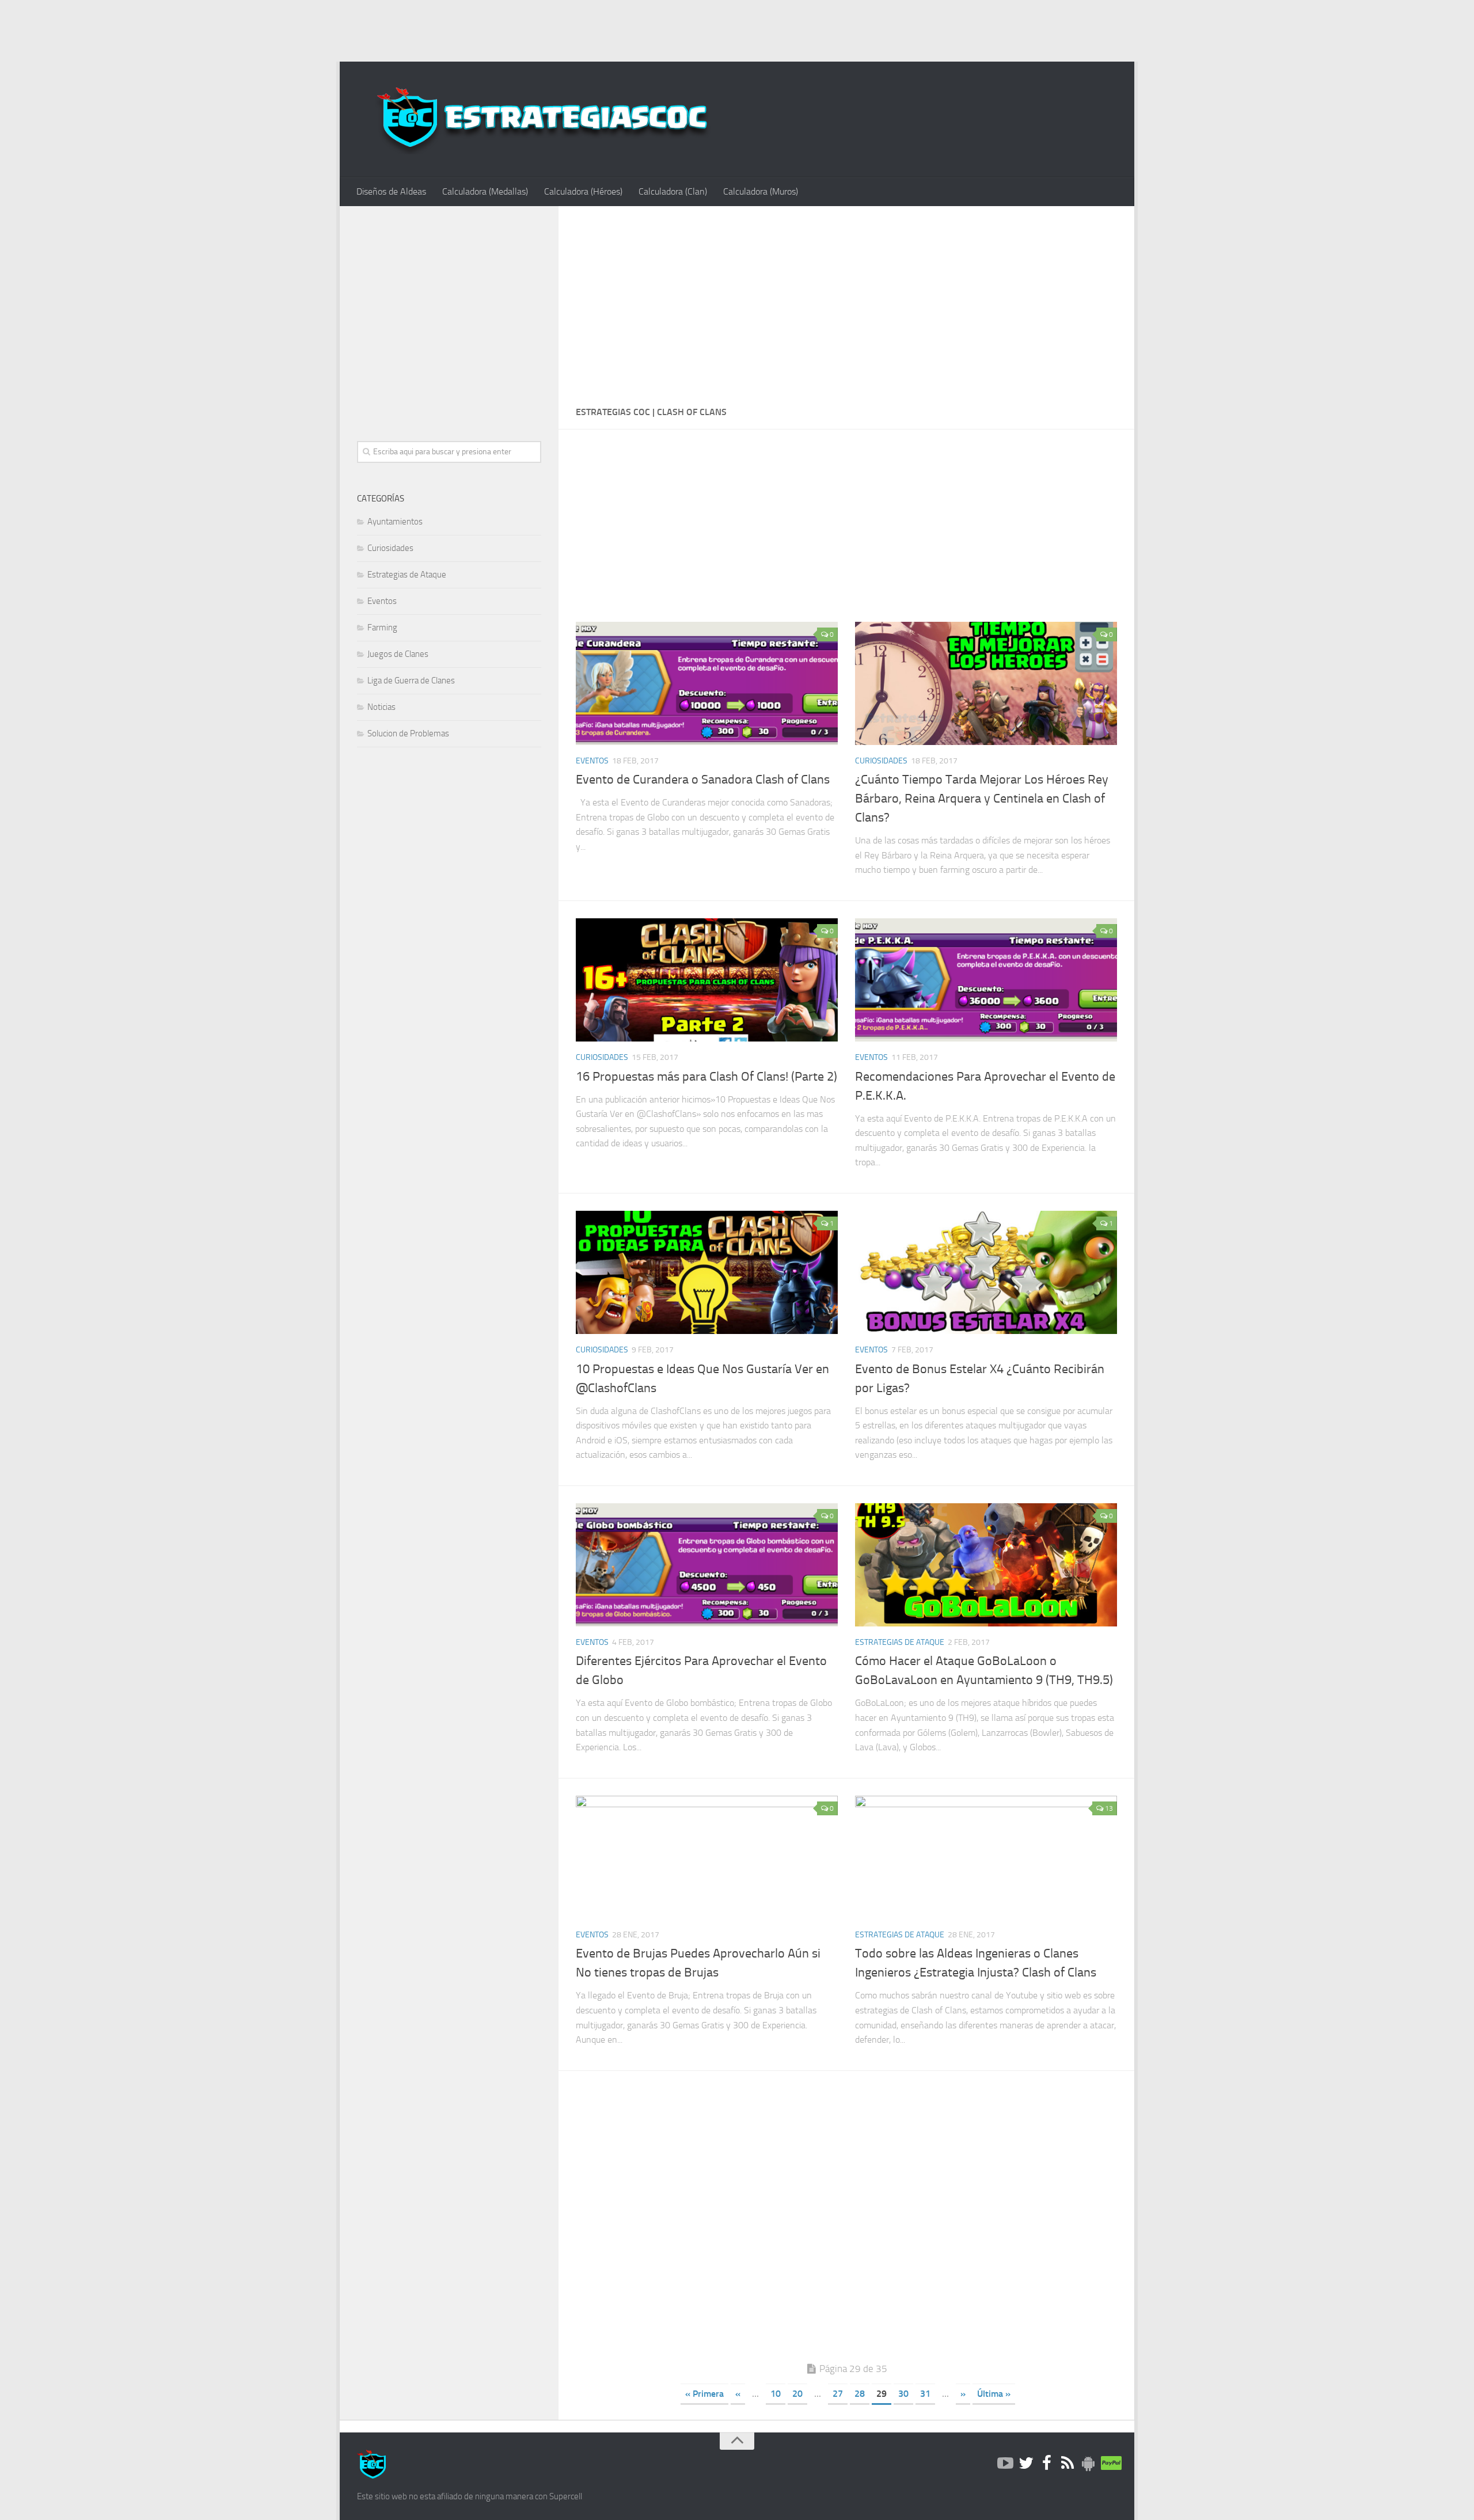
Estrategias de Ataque (900, 1642)
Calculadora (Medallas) (485, 191)
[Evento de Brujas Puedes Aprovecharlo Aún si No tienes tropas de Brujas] (707, 1857)
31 (925, 2394)
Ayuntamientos (395, 522)
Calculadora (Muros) (761, 191)
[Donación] (1109, 2464)
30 (903, 2394)
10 (776, 2394)
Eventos (592, 761)
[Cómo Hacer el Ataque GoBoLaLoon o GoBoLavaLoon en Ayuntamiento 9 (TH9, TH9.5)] (986, 1565)
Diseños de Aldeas (391, 191)
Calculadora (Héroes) (583, 191)
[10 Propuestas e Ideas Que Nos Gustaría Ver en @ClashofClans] (707, 1272)
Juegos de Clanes (398, 654)
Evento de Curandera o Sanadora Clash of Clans (703, 780)
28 (860, 2394)
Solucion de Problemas (408, 733)
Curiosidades (881, 761)
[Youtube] (1005, 2464)
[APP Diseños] (1088, 2464)
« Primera (704, 2394)
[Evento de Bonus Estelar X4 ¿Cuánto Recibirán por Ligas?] (986, 1272)
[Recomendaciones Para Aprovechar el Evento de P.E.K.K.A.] (986, 980)
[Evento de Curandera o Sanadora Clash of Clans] (707, 683)
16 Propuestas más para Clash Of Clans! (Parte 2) (706, 1077)
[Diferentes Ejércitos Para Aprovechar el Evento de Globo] (707, 1565)
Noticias (381, 707)
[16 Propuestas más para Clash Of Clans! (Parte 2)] (707, 980)
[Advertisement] (737, 29)
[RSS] (1067, 2464)
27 (838, 2394)
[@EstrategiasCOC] (1026, 2464)
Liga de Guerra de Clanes (411, 681)
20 (797, 2394)
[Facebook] (1047, 2464)
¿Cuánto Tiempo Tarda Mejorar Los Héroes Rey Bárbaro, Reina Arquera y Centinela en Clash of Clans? (982, 799)
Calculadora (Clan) (673, 191)
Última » (994, 2394)
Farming (382, 628)
